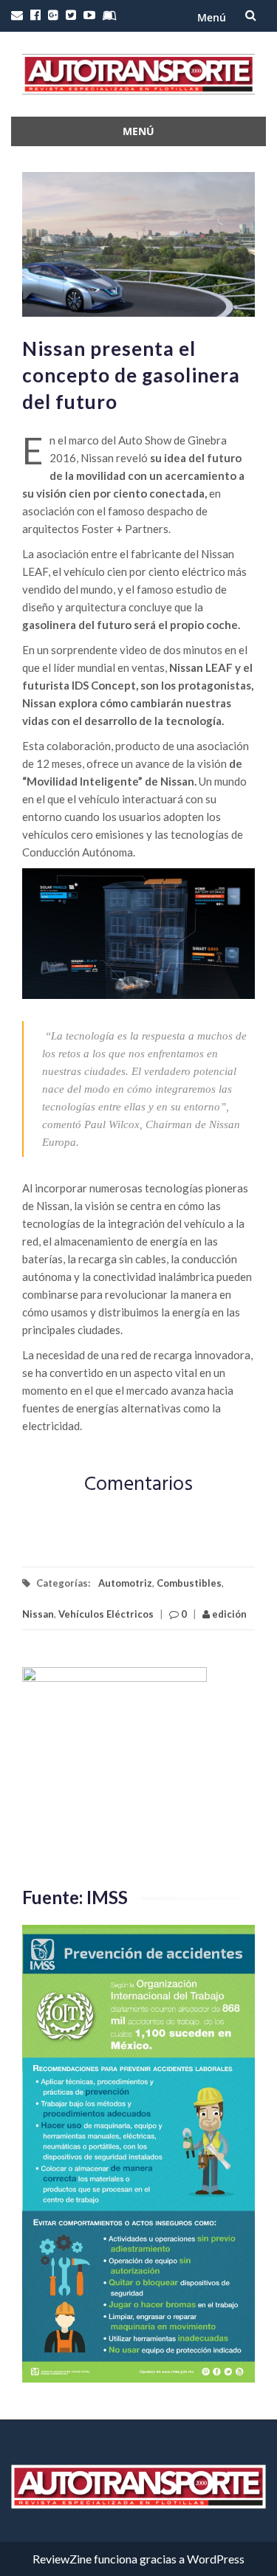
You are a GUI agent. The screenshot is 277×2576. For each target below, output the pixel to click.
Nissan (38, 1614)
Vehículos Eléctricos (106, 1614)
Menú (212, 17)
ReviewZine (62, 2559)
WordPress (216, 2559)
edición (228, 1614)
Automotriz (125, 1583)
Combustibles (189, 1583)
